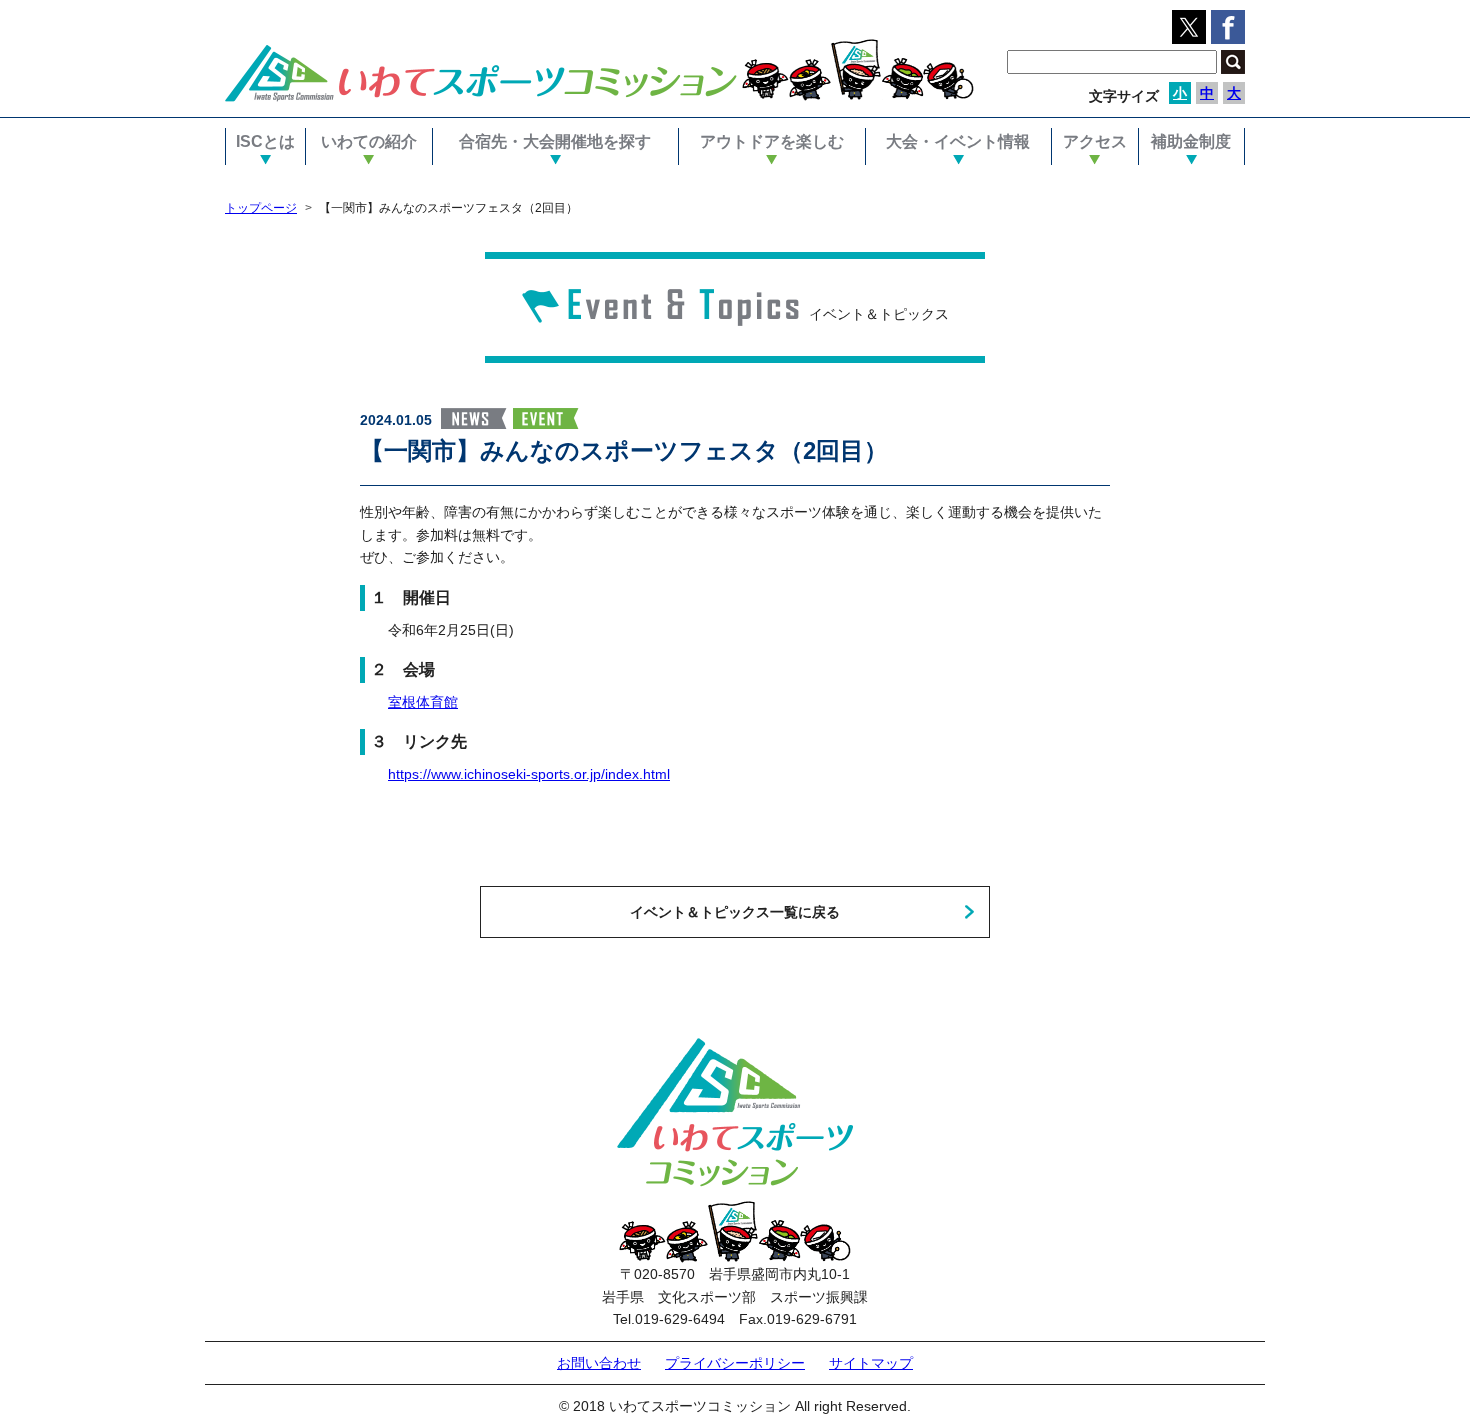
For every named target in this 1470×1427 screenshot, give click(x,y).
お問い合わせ (599, 1363)
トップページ (261, 208)
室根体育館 (423, 702)
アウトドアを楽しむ (772, 141)
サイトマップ (871, 1363)
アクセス (1095, 141)
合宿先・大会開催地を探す (555, 141)
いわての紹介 (369, 141)
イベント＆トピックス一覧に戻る (735, 912)
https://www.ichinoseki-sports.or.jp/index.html (529, 774)
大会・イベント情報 (958, 141)
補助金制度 (1191, 141)
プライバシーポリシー (735, 1363)
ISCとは (265, 141)
